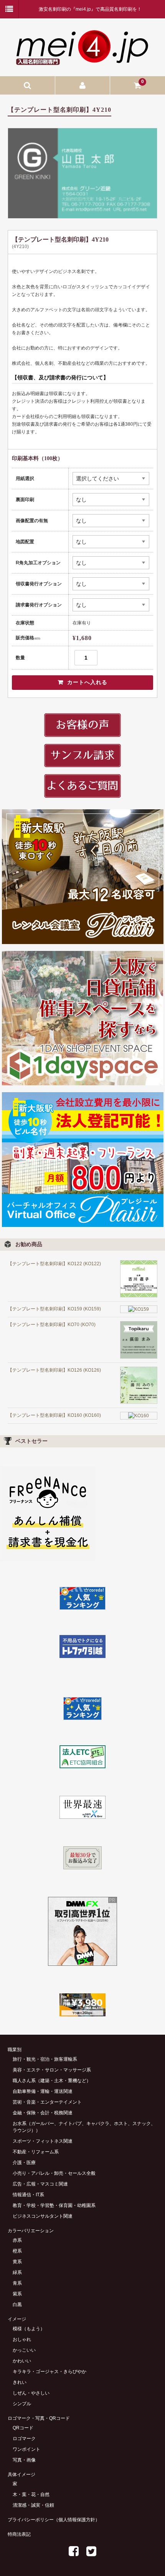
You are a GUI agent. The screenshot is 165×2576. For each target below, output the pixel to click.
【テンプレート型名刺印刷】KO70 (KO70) (52, 1325)
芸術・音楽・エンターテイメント (47, 2102)
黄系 (17, 2262)
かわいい (22, 2361)
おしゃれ (22, 2339)
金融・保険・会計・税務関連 (43, 2113)
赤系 (17, 2240)
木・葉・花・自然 (31, 2494)
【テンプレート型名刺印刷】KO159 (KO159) (54, 1309)
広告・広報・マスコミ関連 (40, 2184)
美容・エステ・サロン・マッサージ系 (52, 2070)
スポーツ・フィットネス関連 (43, 2141)
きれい (20, 2382)
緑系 (17, 2272)
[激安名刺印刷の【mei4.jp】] (82, 62)
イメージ (17, 2319)
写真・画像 (24, 2460)
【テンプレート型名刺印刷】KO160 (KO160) (54, 1415)
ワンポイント (26, 2449)
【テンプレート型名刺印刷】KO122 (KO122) (54, 1264)
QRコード (23, 2428)
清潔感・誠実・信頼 (33, 2505)
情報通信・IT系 (28, 2195)
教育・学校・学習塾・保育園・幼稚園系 (54, 2205)
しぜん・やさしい (31, 2393)
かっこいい (24, 2350)
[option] (82, 173)
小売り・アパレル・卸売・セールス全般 (54, 2173)
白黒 (17, 2305)
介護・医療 (24, 2163)
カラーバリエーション (31, 2231)
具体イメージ (21, 2475)
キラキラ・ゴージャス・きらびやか (49, 2372)
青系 (17, 2283)
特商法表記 (19, 2534)
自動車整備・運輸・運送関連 (43, 2091)
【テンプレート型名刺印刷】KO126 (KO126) (54, 1370)
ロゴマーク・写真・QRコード (39, 2418)
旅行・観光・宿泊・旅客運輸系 (45, 2059)
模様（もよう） (29, 2329)
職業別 (15, 2050)
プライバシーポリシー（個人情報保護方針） (54, 2520)
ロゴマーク (24, 2439)
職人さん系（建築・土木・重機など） (52, 2081)
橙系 (17, 2251)
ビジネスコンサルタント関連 (43, 2216)
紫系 (17, 2294)
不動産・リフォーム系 (36, 2152)
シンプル (22, 2404)
